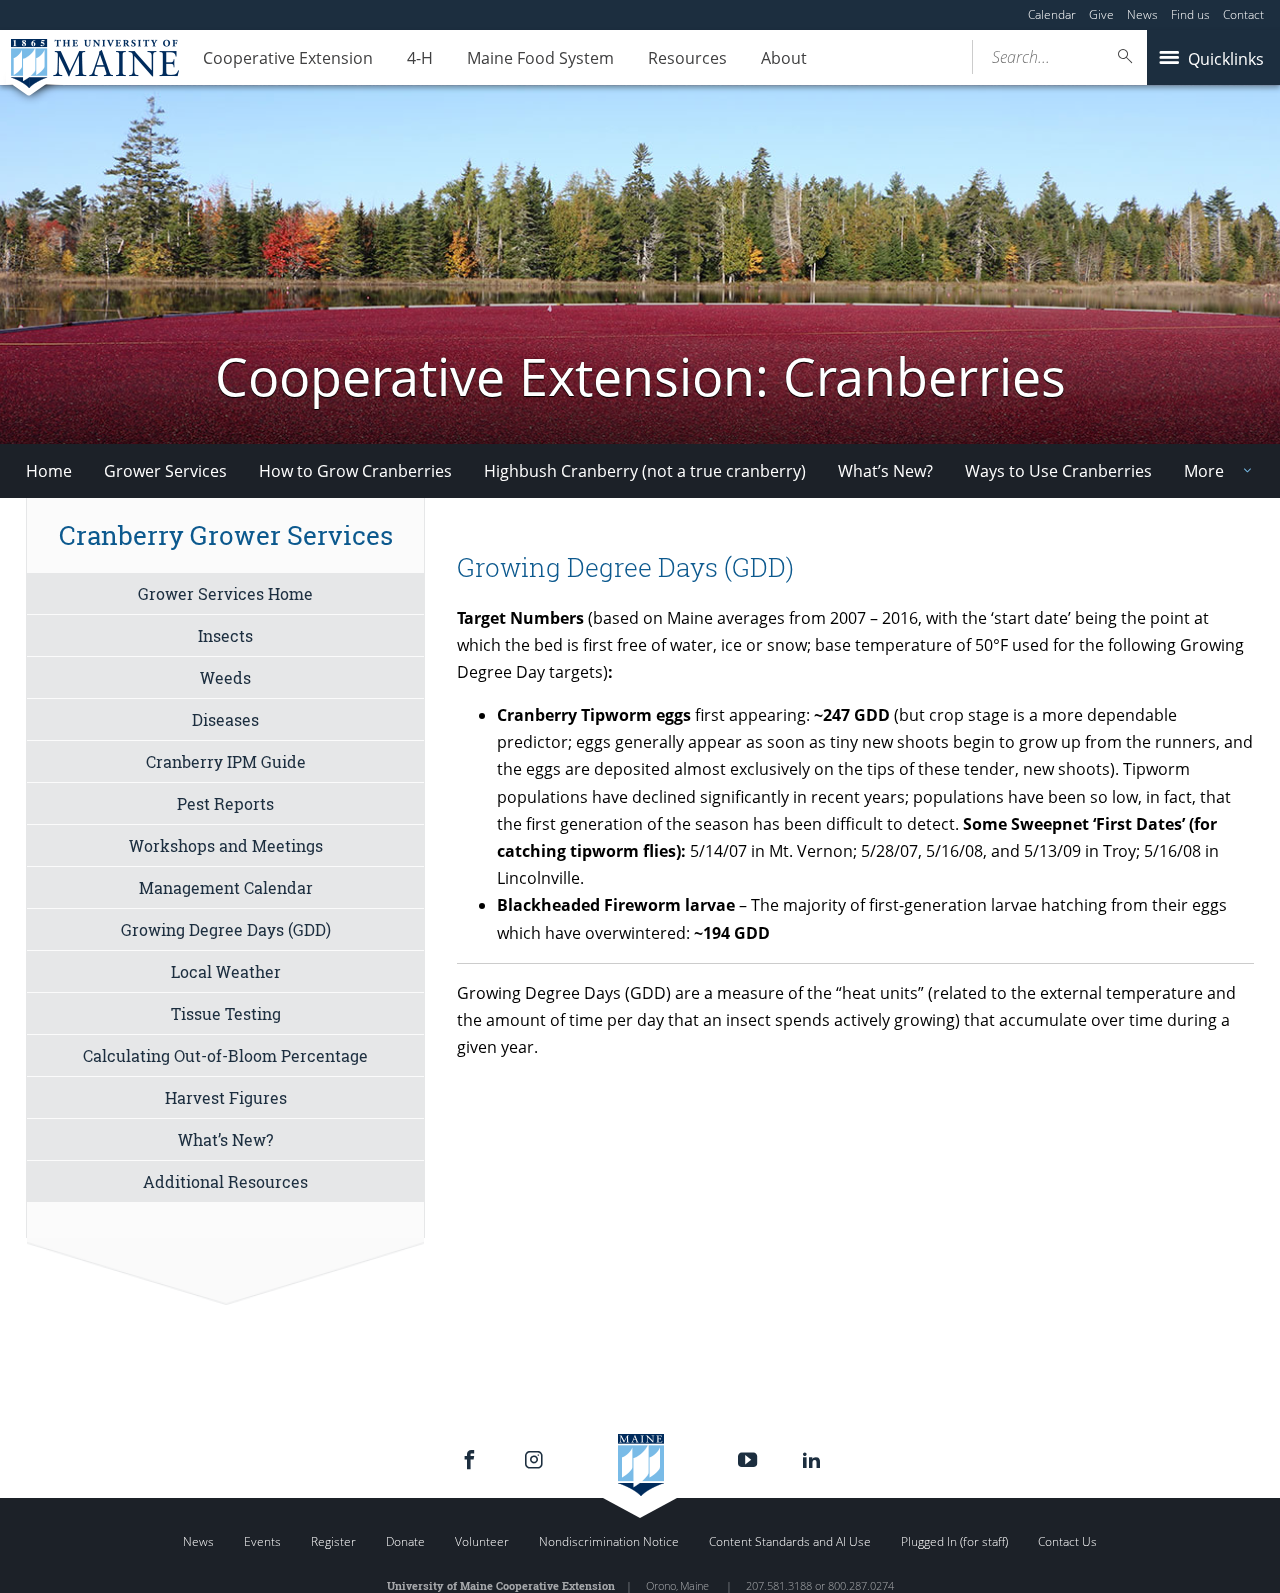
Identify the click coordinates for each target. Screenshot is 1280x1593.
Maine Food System (540, 58)
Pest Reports (225, 803)
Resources (687, 58)
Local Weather (226, 971)
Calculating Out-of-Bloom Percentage (225, 1055)
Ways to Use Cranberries (1058, 471)
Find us (1190, 14)
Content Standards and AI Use (790, 1541)
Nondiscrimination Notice (609, 1541)
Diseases (225, 719)
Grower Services (165, 471)
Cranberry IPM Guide (226, 761)
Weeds (225, 677)
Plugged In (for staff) (954, 1541)
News (1142, 14)
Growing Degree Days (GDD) (226, 929)
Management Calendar (226, 887)
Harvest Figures (226, 1097)
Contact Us (1067, 1541)
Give (1101, 14)
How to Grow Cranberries (355, 471)
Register (333, 1541)
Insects (225, 635)
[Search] (1126, 56)
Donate (405, 1541)
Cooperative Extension (288, 58)
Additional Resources (225, 1181)
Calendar (1052, 14)
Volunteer (482, 1541)
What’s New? (885, 471)
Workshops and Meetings (226, 845)
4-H (420, 58)
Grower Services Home (225, 593)
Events (262, 1541)
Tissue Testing (226, 1013)
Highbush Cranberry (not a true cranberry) (645, 471)
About (784, 58)
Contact (1243, 14)
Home (49, 471)
